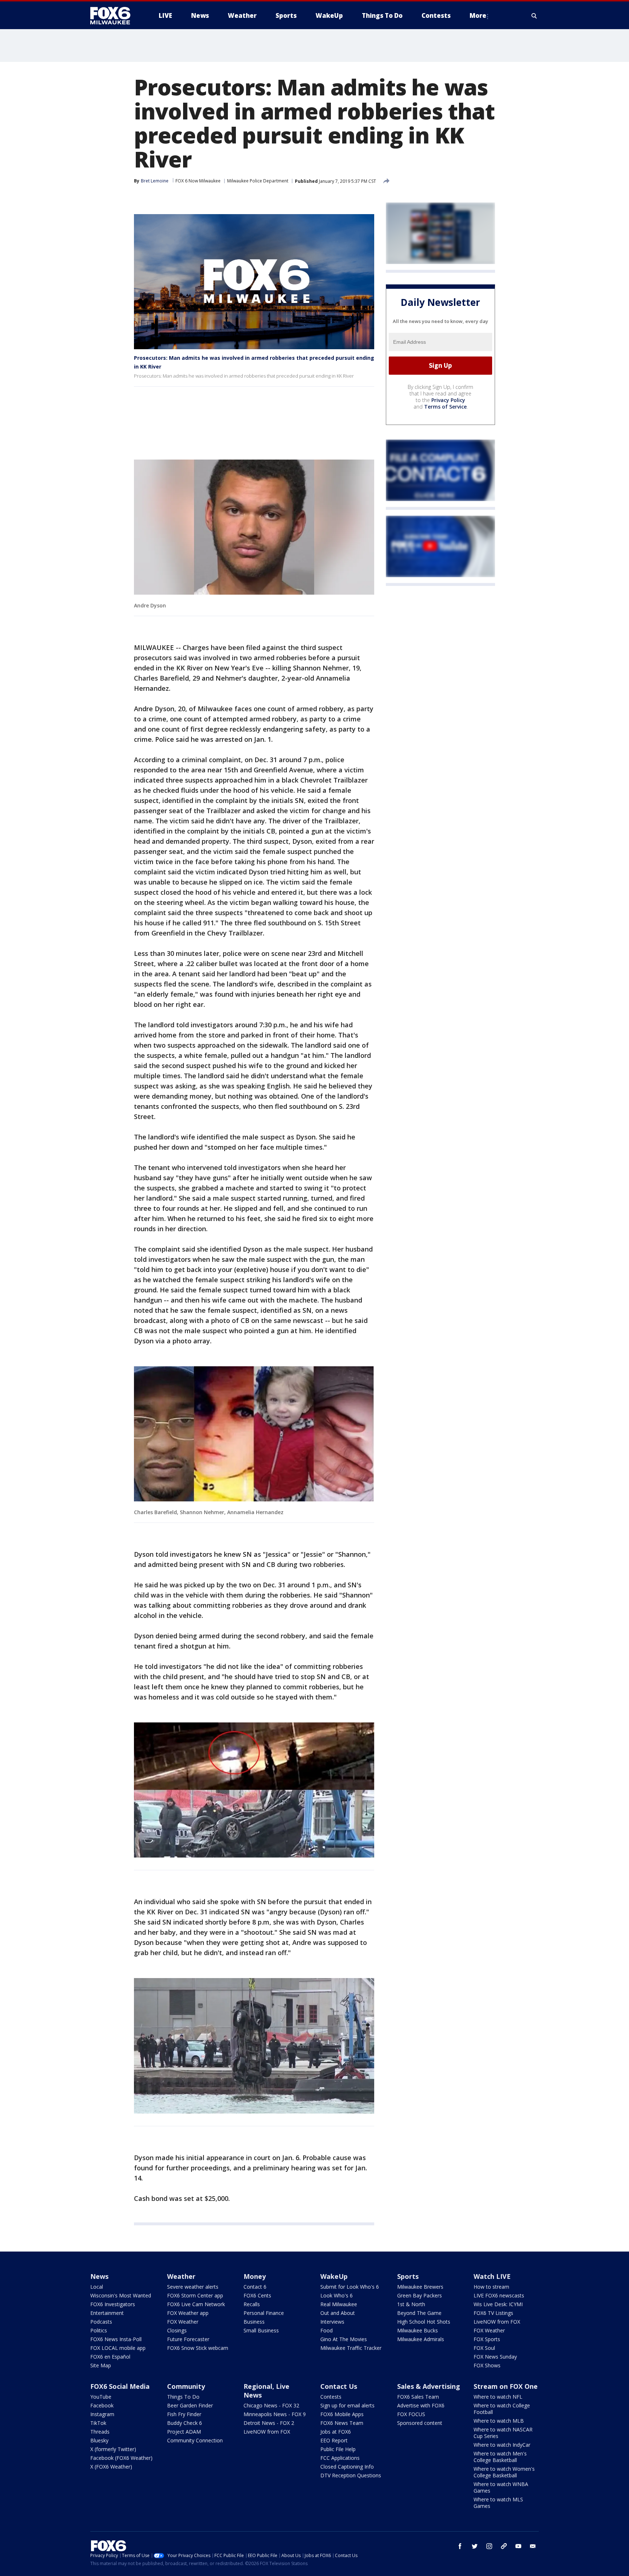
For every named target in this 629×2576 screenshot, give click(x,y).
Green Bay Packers (420, 2295)
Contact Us (339, 2386)
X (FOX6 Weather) (111, 2467)
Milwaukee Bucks (418, 2330)
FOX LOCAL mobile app (118, 2348)
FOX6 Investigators (113, 2304)
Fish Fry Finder (184, 2414)
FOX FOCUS (411, 2414)
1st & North (411, 2304)
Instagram (102, 2414)
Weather (181, 2276)
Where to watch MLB (499, 2421)
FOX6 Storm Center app (195, 2295)
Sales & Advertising (429, 2386)
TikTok (98, 2423)
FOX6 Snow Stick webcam (198, 2348)
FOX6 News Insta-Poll (116, 2339)
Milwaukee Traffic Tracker (351, 2348)
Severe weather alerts (193, 2287)
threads (504, 2546)
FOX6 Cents (257, 2295)
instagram (489, 2546)
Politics (99, 2330)
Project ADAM (184, 2432)
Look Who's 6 (337, 2295)
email (533, 2546)
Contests (331, 2397)
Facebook (102, 2405)
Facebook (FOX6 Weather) (121, 2458)
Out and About (338, 2313)
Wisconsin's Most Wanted (121, 2295)
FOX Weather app (188, 2313)
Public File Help (338, 2449)
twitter (475, 2546)
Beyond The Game (419, 2313)
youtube (518, 2546)
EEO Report (334, 2440)
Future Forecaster (188, 2339)
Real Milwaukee (339, 2304)
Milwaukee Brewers (420, 2287)
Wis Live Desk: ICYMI (498, 2304)
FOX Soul (484, 2348)
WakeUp (334, 2276)
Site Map (101, 2365)
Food (327, 2330)
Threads (100, 2432)
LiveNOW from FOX (497, 2322)
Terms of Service (445, 407)
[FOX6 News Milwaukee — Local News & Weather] (114, 16)
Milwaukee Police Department (258, 181)
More (478, 15)
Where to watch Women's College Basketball (504, 2472)
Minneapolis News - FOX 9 (275, 2414)
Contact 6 (255, 2287)
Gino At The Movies (344, 2339)
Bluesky (99, 2440)
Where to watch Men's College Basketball (500, 2457)
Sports (408, 2276)
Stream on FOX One (506, 2386)
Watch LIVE (492, 2276)
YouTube (101, 2397)
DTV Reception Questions (351, 2475)
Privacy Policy (448, 400)
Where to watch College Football (502, 2409)
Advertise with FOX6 (421, 2405)
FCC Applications (340, 2458)
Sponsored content (420, 2423)
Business (254, 2322)
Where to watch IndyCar (502, 2445)
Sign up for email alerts (347, 2405)
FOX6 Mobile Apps (342, 2414)
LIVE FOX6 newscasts (499, 2295)
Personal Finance (264, 2313)
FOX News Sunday (495, 2357)
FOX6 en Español (110, 2357)
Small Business (261, 2330)
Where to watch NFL (498, 2397)
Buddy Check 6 (185, 2423)
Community (186, 2386)
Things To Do (183, 2397)
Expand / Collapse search (534, 16)
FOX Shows (487, 2365)
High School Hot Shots (424, 2322)
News (99, 2276)
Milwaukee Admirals (421, 2339)
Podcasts (101, 2322)
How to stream (491, 2287)
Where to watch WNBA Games (501, 2487)
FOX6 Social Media (120, 2386)
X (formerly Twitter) (113, 2449)
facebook (460, 2546)
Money (255, 2276)
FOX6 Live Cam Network (196, 2304)
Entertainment (107, 2313)
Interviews (332, 2322)
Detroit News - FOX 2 (269, 2423)
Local (97, 2287)
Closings (177, 2330)
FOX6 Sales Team (418, 2397)
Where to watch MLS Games (498, 2503)
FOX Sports (487, 2339)
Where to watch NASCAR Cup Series (503, 2433)
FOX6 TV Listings (493, 2313)
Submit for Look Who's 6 (350, 2287)
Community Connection (195, 2440)
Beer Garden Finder (190, 2405)
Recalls (252, 2304)
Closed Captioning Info (347, 2467)
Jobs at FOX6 (336, 2432)
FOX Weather (183, 2322)
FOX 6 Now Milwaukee (198, 181)
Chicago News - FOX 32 (271, 2405)
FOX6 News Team (342, 2423)
